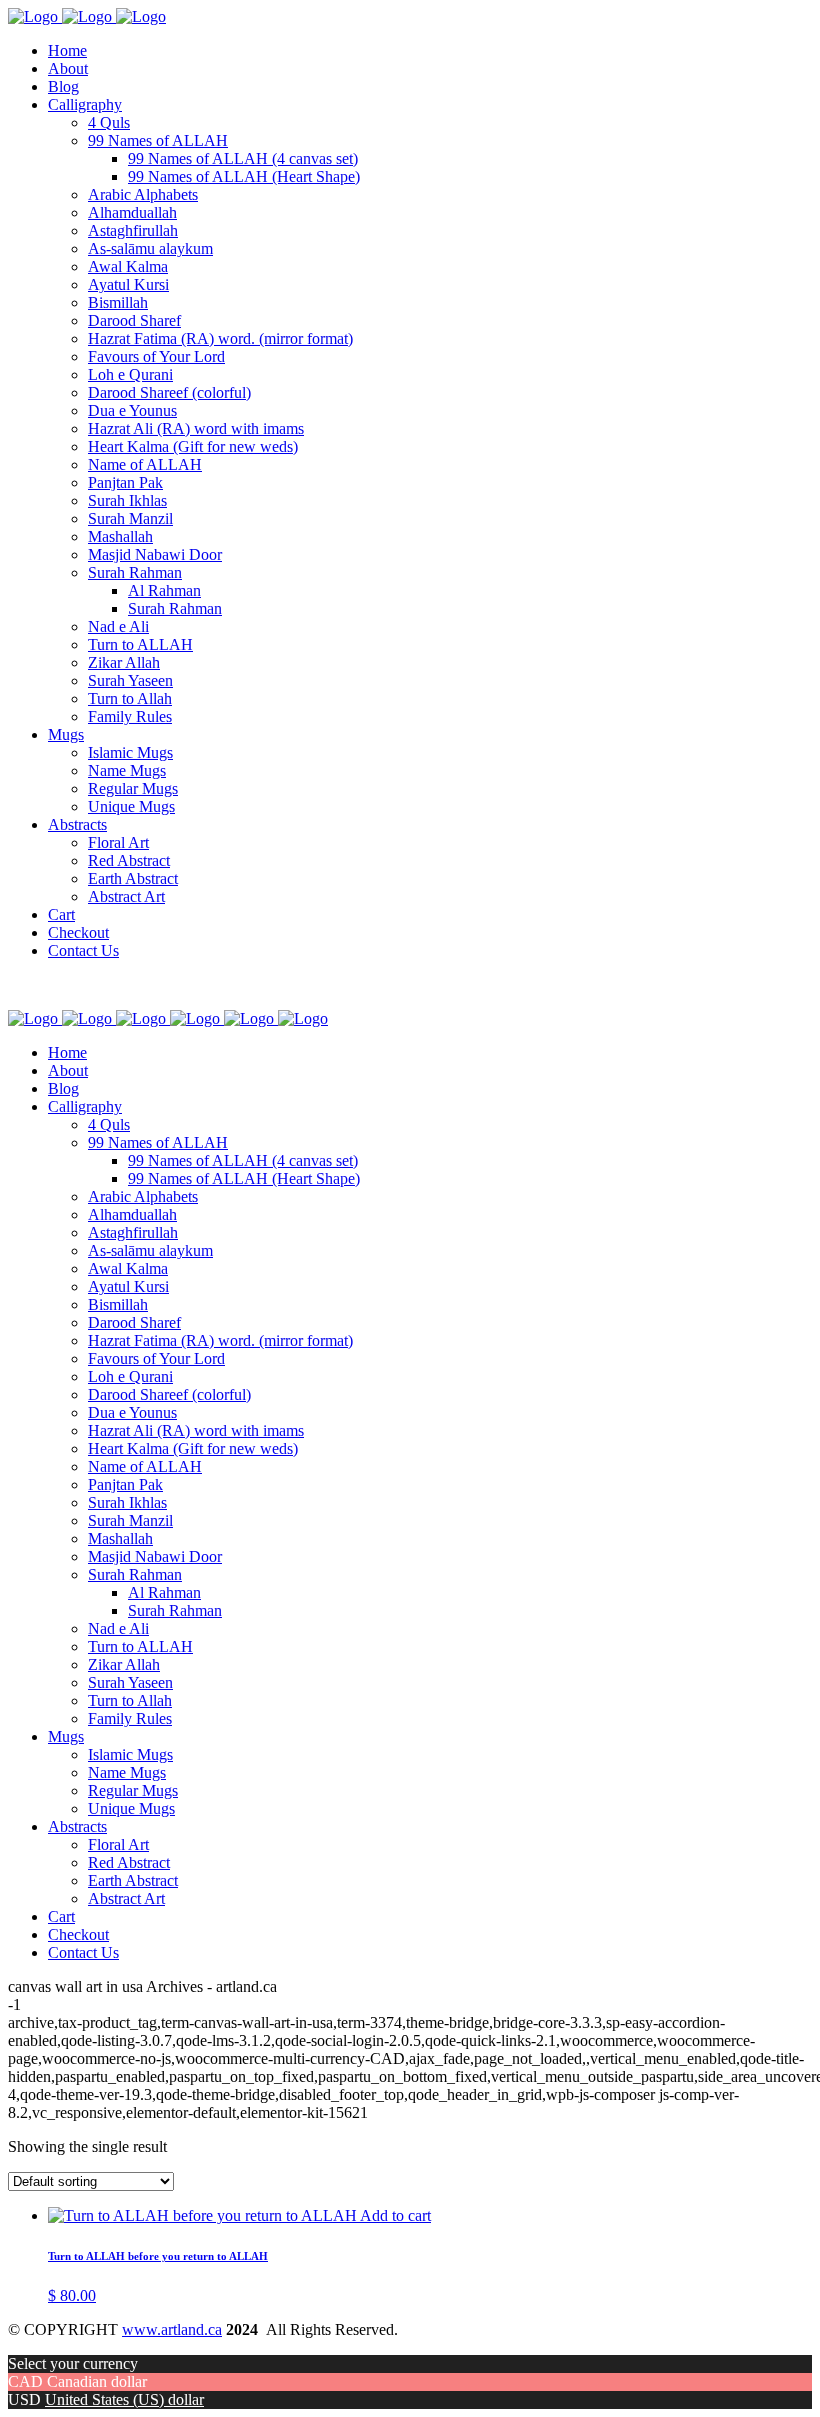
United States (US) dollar (124, 2399)
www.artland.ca (172, 2329)
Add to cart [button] (395, 2215)
